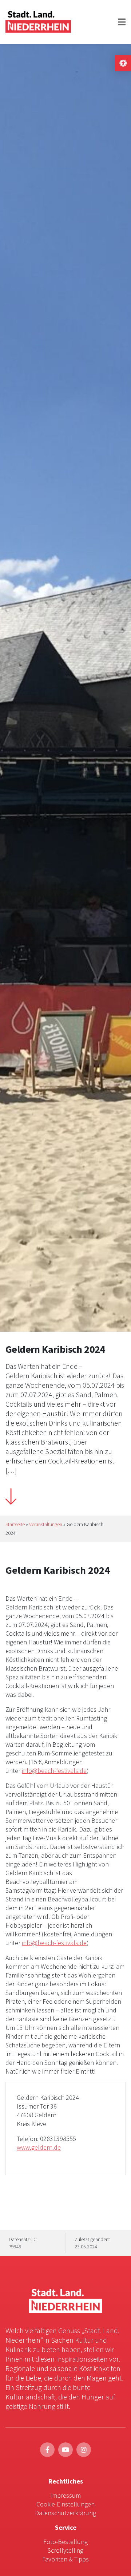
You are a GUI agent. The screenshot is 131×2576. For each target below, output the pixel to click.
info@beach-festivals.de (54, 1771)
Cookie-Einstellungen (65, 2504)
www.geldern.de (39, 2147)
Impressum (65, 2495)
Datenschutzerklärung (65, 2513)
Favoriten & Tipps (65, 2559)
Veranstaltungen (46, 1524)
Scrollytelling (65, 2550)
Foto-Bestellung (65, 2542)
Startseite (15, 1524)
